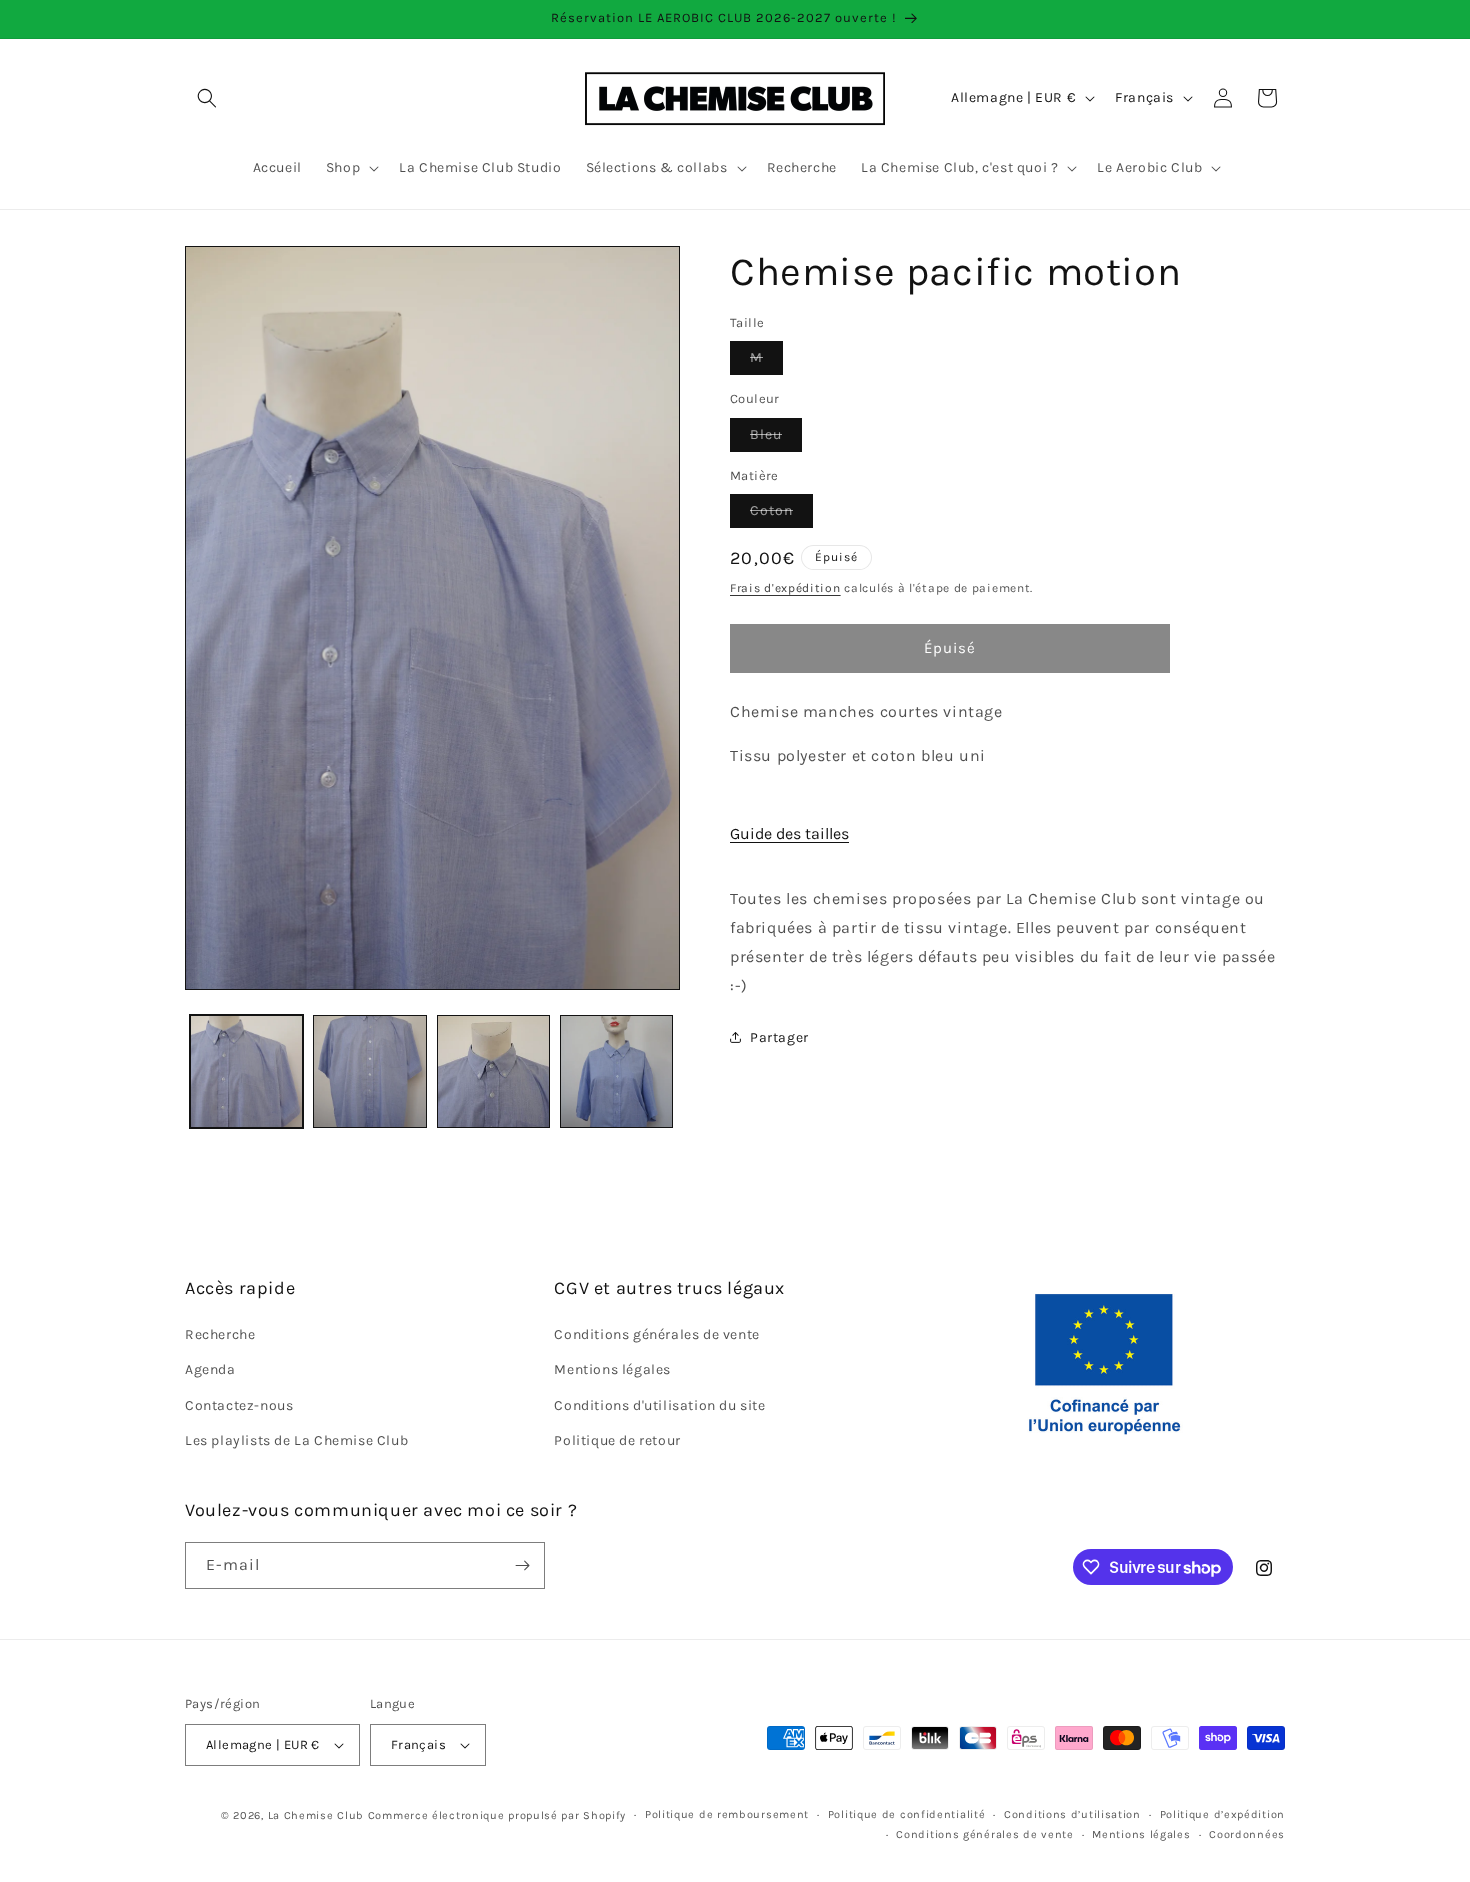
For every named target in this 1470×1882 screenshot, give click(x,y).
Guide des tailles (789, 833)
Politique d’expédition (1222, 1814)
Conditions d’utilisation (1072, 1814)
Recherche (220, 1334)
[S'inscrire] (522, 1565)
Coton (781, 514)
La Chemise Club (316, 1815)
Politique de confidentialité (907, 1814)
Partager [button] (779, 1037)
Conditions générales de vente (656, 1334)
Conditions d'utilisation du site (659, 1405)
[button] (207, 98)
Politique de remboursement (727, 1814)
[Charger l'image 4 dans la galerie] (616, 1071)
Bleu (776, 438)
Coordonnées (1247, 1834)
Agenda (210, 1370)
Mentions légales (612, 1370)
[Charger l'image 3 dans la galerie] (493, 1071)
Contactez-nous (239, 1405)
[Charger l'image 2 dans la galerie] (369, 1071)
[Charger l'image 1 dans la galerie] (246, 1071)
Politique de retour (617, 1440)
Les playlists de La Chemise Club (296, 1440)
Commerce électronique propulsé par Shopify (497, 1815)
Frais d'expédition (785, 588)
